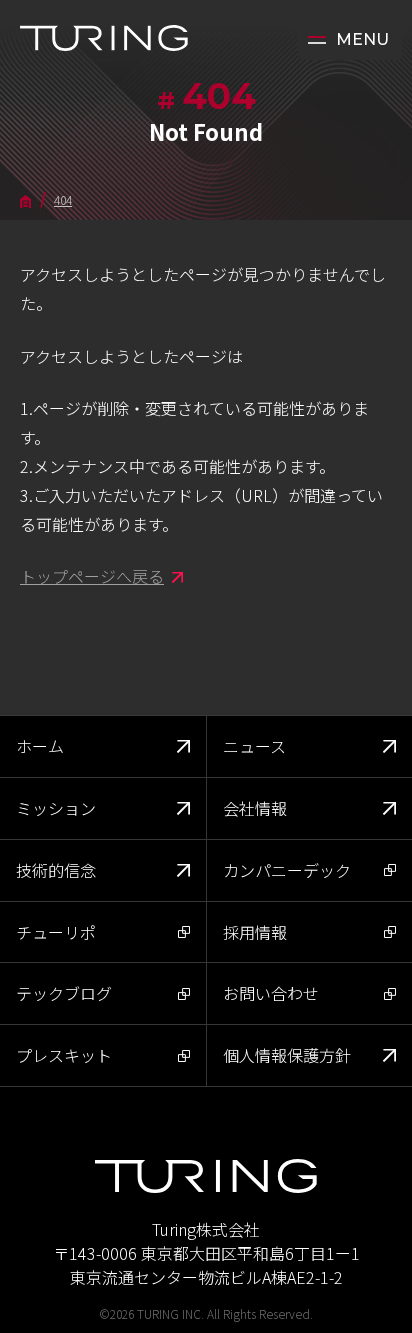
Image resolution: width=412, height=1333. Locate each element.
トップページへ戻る (92, 576)
